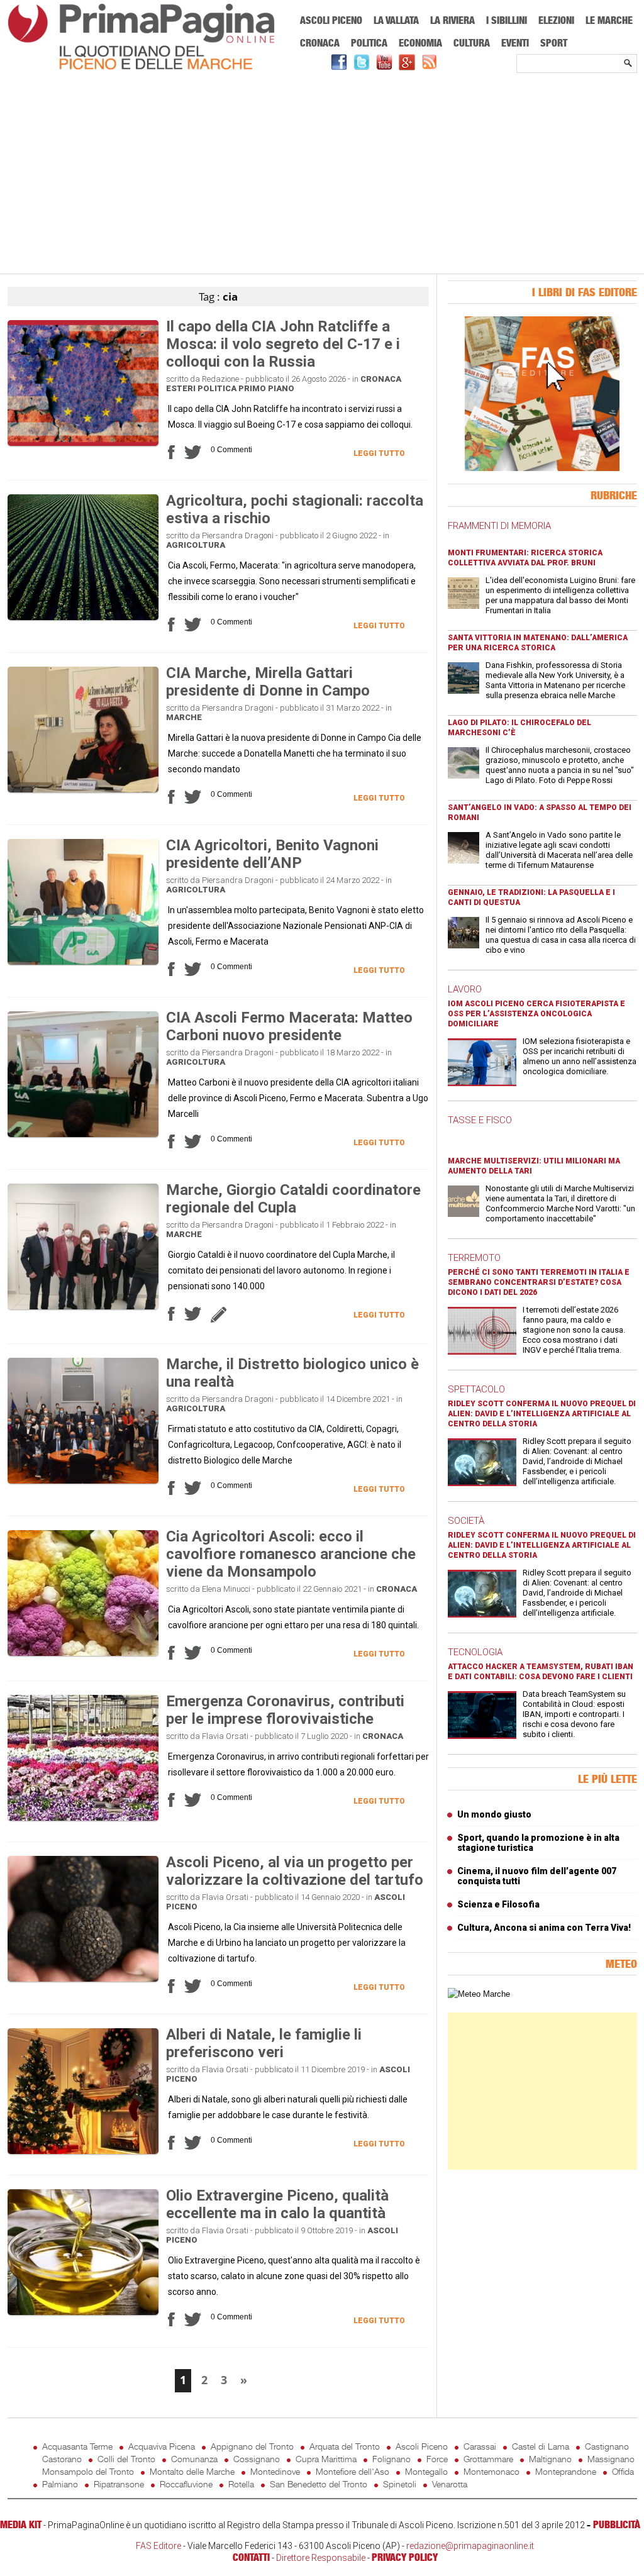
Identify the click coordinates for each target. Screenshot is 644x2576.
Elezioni (556, 20)
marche (184, 717)
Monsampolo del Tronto (88, 2471)
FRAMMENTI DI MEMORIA (499, 526)
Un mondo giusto (494, 1814)
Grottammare (488, 2459)
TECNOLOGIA (475, 1652)
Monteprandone (566, 2471)
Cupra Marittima (326, 2459)
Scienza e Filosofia (498, 1904)
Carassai (480, 2446)
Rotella (241, 2484)
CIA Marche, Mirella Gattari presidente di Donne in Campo (268, 682)
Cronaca (320, 43)
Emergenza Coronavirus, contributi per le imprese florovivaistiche (285, 1710)
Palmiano (60, 2484)
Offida (623, 2471)
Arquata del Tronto (345, 2446)
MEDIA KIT (21, 2524)
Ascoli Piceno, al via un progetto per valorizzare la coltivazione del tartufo (295, 1871)
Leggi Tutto (379, 453)
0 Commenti (231, 450)
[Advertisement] (322, 174)
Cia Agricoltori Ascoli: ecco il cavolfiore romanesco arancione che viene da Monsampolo (291, 1554)
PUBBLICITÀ (617, 2524)
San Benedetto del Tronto (319, 2484)
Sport (554, 43)
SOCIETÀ (466, 1521)
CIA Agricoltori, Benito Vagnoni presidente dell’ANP (272, 854)
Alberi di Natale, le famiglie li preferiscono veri (264, 2043)
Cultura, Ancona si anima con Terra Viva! (544, 1928)
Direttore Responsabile (321, 2558)
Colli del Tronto (126, 2459)
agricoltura (196, 545)
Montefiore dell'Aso (353, 2471)
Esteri (181, 388)
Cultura (472, 43)
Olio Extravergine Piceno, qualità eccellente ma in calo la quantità (277, 2204)
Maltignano (550, 2459)
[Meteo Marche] (479, 1994)
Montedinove (275, 2471)
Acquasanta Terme (77, 2446)
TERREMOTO (474, 1258)
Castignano (607, 2446)
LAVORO (465, 989)
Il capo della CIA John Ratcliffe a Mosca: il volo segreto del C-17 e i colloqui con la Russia (283, 344)
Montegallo (426, 2471)
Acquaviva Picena (162, 2446)
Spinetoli (400, 2484)
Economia (420, 43)
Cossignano (257, 2459)
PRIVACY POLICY (405, 2557)
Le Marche (609, 20)
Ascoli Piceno (331, 20)
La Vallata (396, 20)
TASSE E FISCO (480, 1120)
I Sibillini (507, 20)
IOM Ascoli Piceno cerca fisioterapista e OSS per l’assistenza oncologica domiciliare (536, 1014)
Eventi (515, 43)
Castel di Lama (541, 2446)
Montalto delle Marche (192, 2471)
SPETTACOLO (476, 1389)
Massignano (611, 2459)
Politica (369, 43)
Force (437, 2459)
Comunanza (194, 2459)
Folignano (391, 2459)
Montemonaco (491, 2471)
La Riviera (452, 20)
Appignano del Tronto (252, 2446)
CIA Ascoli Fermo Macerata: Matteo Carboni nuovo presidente (289, 1026)
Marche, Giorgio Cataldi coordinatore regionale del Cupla (293, 1199)
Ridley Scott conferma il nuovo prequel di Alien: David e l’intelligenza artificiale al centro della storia (542, 1414)
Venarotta (450, 2484)
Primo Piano (266, 388)
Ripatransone (119, 2484)
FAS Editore (158, 2546)
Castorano (62, 2459)
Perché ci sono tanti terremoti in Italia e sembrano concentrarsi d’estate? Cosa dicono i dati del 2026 (539, 1282)
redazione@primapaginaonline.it (470, 2546)
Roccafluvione (186, 2484)
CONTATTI (251, 2557)
